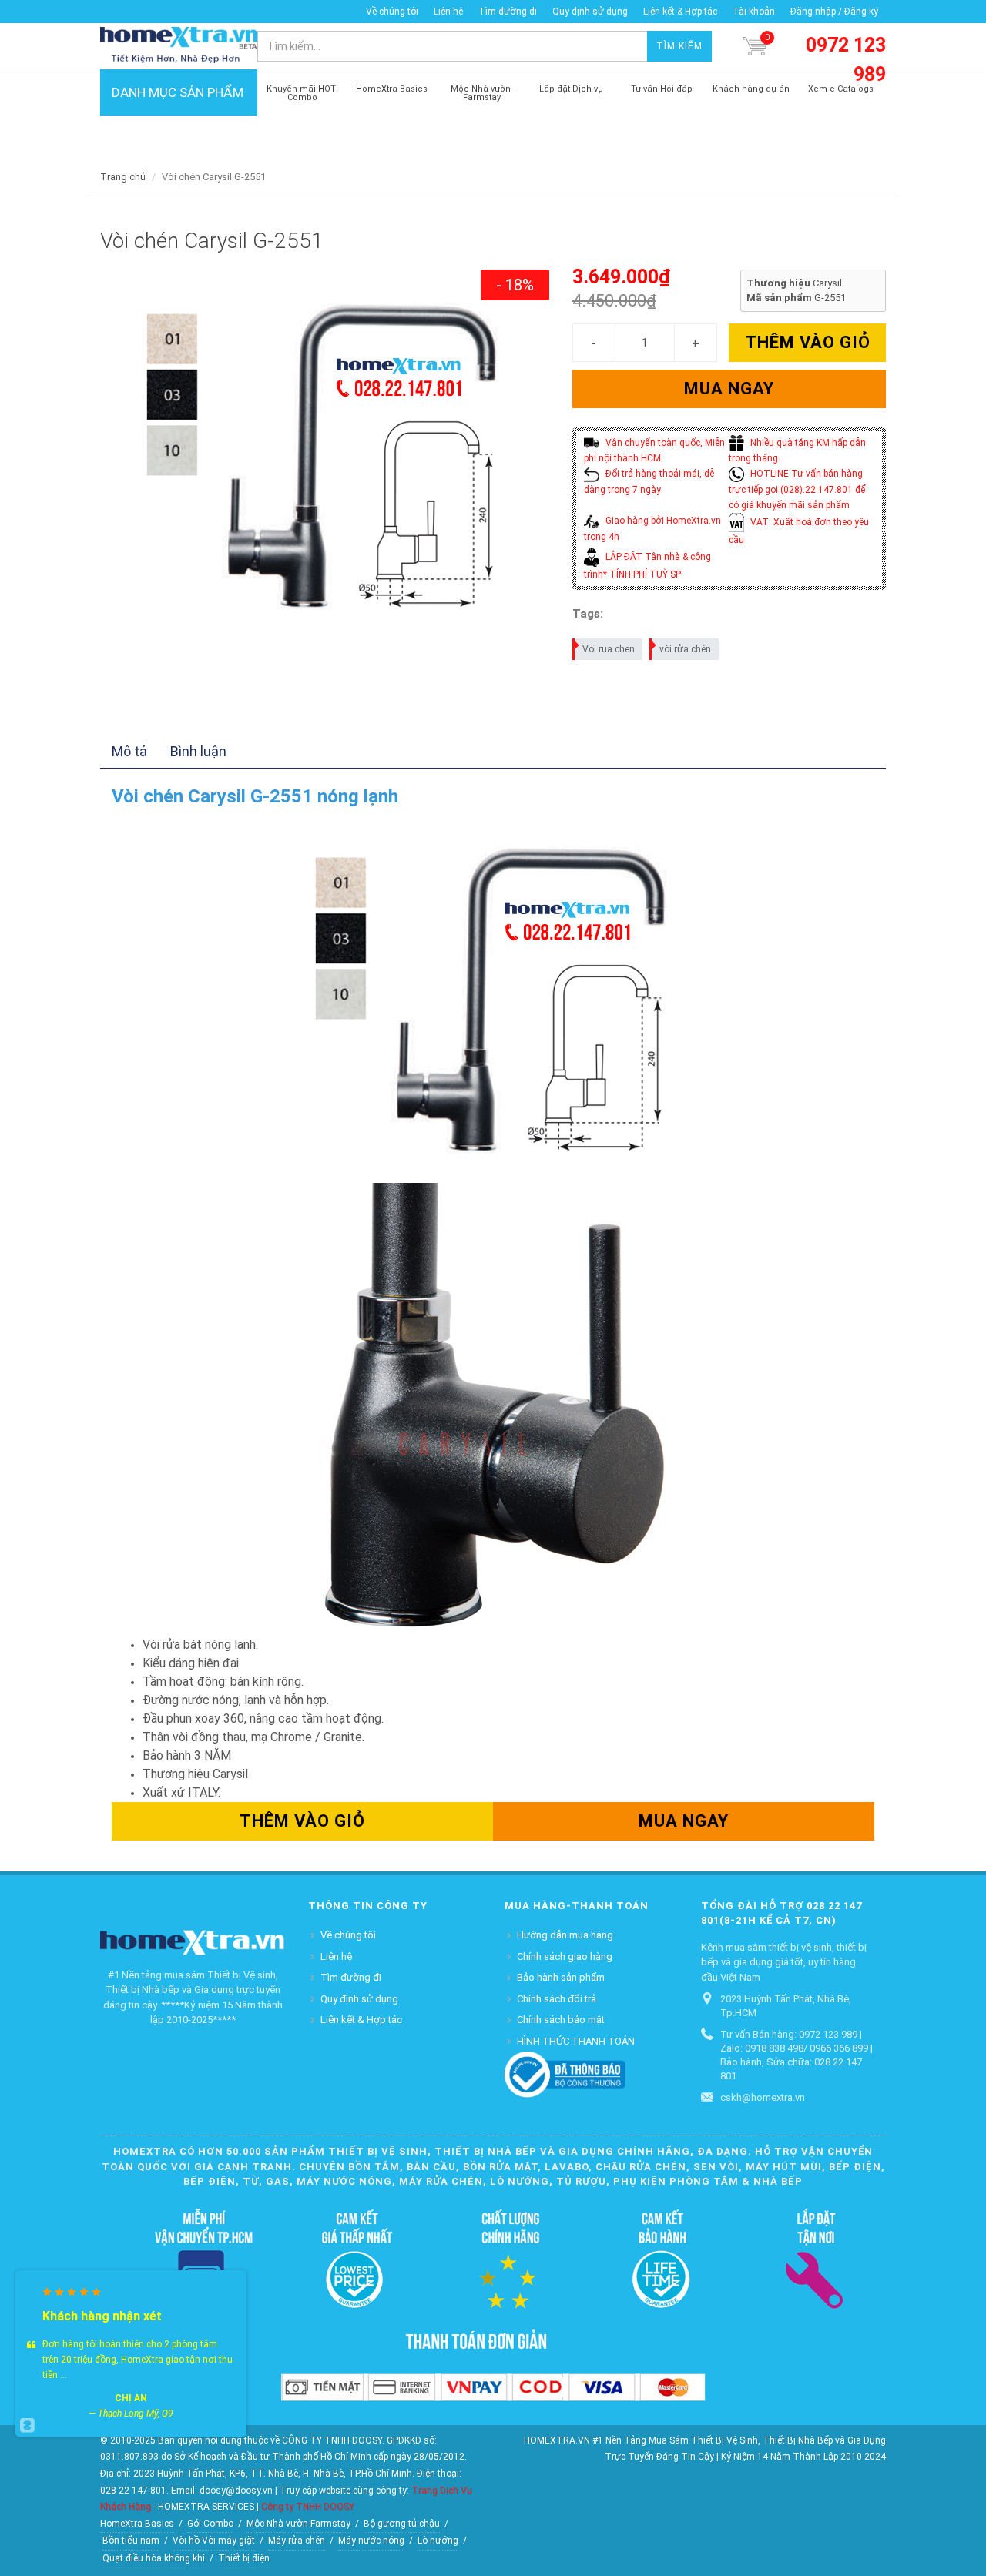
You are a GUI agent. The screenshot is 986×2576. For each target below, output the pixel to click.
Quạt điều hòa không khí (154, 2558)
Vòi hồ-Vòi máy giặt (214, 2541)
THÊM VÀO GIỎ (808, 342)
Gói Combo (210, 2524)
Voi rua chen (609, 649)
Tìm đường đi (508, 12)
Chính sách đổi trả (557, 1999)
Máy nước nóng (371, 2541)
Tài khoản (754, 12)
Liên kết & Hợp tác (680, 12)
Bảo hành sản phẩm (561, 1977)
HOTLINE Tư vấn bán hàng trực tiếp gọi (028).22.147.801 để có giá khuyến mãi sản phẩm (797, 489)
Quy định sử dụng (590, 12)
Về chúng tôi (392, 12)
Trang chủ (123, 177)
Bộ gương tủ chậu (402, 2524)
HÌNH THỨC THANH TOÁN (576, 2041)
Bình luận (198, 751)
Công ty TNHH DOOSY (308, 2507)
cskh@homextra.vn (763, 2097)
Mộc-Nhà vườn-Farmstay (298, 2524)
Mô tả (129, 751)
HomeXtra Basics (137, 2524)
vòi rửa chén (685, 649)
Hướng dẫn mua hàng (565, 1935)
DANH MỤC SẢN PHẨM (178, 92)
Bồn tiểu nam (131, 2541)
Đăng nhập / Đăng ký (834, 12)
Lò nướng (438, 2541)
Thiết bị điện (244, 2558)
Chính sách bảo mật (561, 2020)
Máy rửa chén (297, 2541)
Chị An (131, 2398)
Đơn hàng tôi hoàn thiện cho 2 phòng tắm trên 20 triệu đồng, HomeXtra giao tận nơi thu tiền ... (138, 2360)
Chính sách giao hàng (565, 1956)
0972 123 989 (846, 60)
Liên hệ (448, 12)
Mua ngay (729, 389)
